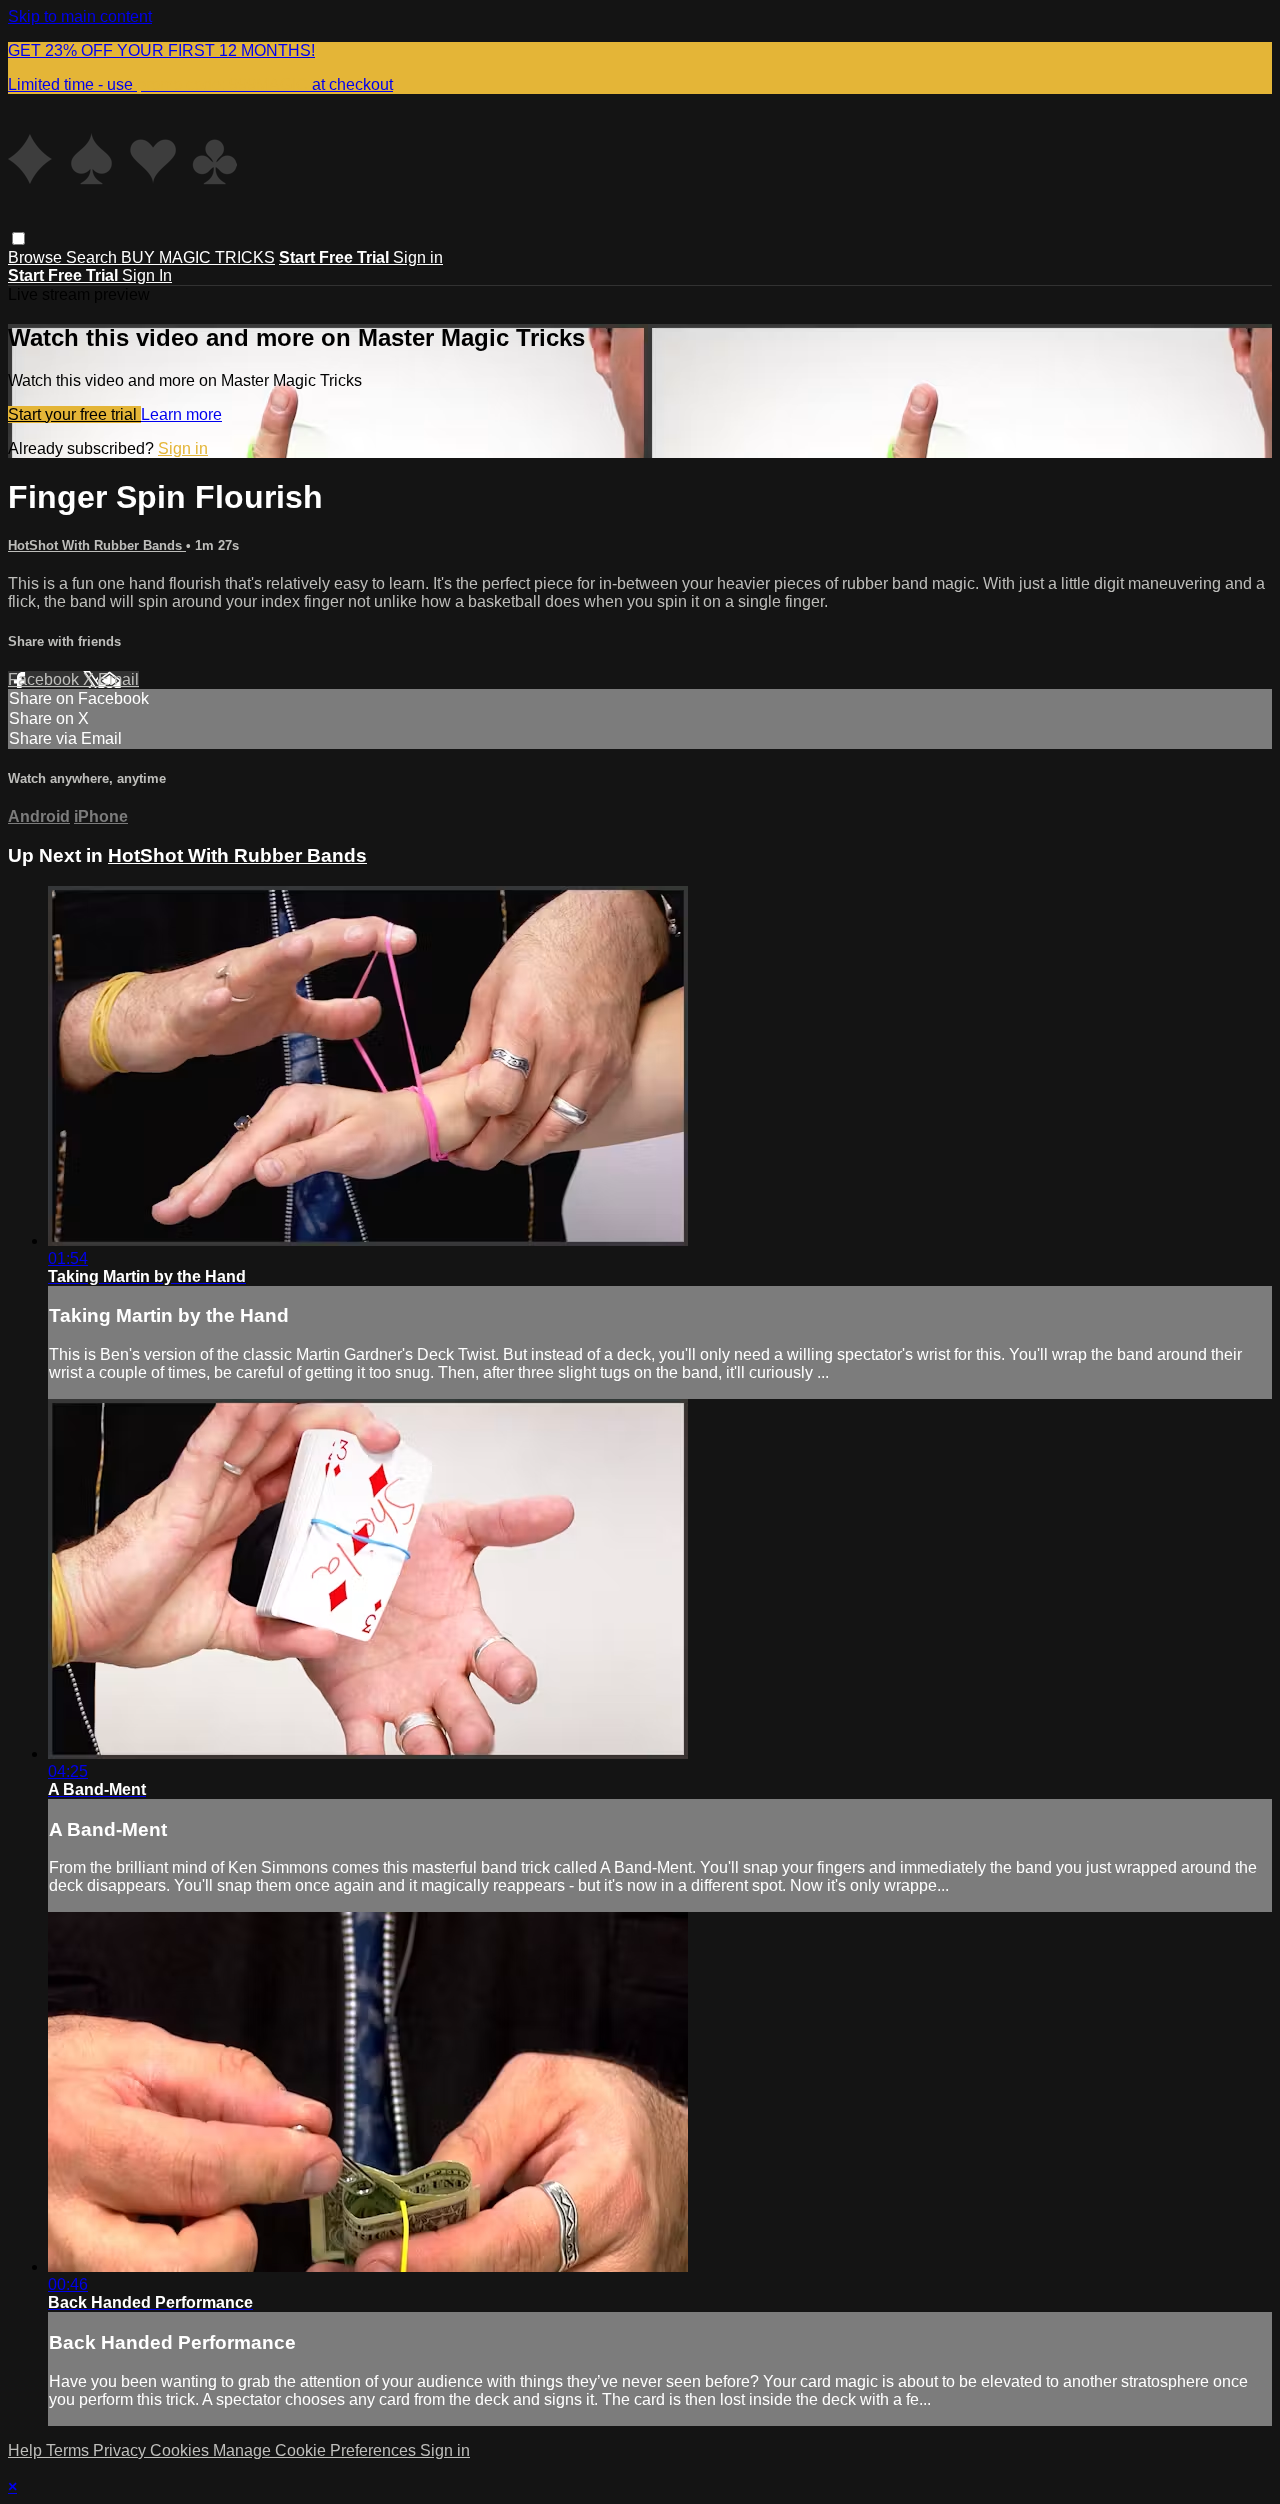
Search (93, 257)
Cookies (181, 2450)
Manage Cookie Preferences (316, 2450)
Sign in (418, 257)
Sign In (147, 275)
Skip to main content (80, 16)
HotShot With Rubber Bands (97, 545)
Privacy (121, 2450)
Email (118, 679)
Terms (69, 2450)
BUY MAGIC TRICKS (198, 257)
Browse (37, 257)
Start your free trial (74, 414)
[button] (18, 238)
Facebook (45, 679)
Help (27, 2450)
